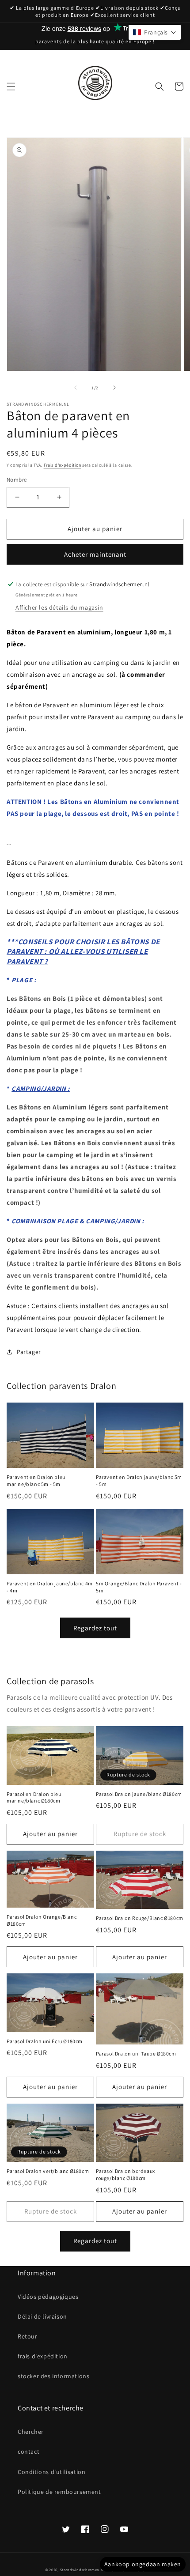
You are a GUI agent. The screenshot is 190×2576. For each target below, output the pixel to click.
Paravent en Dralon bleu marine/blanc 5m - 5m (36, 1480)
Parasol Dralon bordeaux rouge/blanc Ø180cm (125, 2174)
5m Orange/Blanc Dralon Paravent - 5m (139, 1587)
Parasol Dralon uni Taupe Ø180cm (136, 2054)
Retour (28, 2336)
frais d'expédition (43, 2356)
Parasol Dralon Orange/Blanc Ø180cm (42, 1920)
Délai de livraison (42, 2316)
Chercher (31, 2432)
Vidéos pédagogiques (48, 2297)
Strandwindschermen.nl (82, 2570)
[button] (11, 87)
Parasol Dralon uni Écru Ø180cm (45, 2041)
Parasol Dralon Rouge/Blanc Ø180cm (140, 1918)
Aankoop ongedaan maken (143, 2564)
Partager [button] (29, 1352)
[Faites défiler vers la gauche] (76, 388)
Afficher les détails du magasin (59, 607)
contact (28, 2452)
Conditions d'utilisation (51, 2472)
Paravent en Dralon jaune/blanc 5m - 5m (139, 1480)
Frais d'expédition (63, 465)
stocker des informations (53, 2376)
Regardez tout (95, 1628)
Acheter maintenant (95, 554)
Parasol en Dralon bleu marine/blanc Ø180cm (34, 1797)
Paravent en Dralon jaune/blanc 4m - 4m (50, 1587)
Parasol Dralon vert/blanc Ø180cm (48, 2171)
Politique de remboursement (59, 2492)
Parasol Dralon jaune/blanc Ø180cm (139, 1794)
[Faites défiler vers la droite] (114, 388)
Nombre (17, 480)
